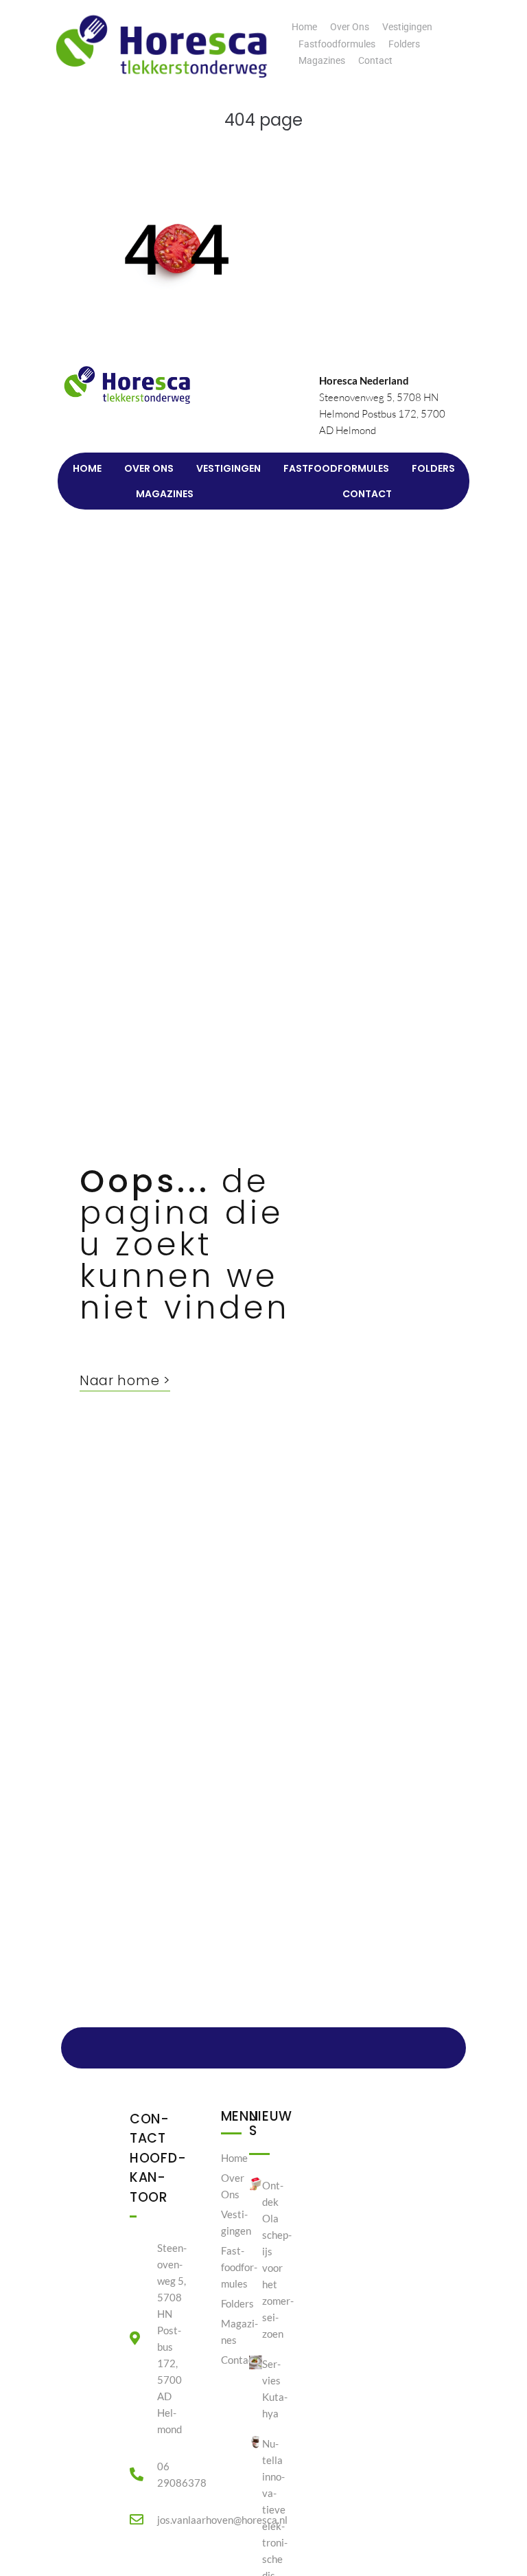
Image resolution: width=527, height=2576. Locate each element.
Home (304, 27)
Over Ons (350, 27)
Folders (404, 44)
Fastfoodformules (337, 44)
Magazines (322, 60)
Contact (375, 60)
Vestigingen (407, 27)
